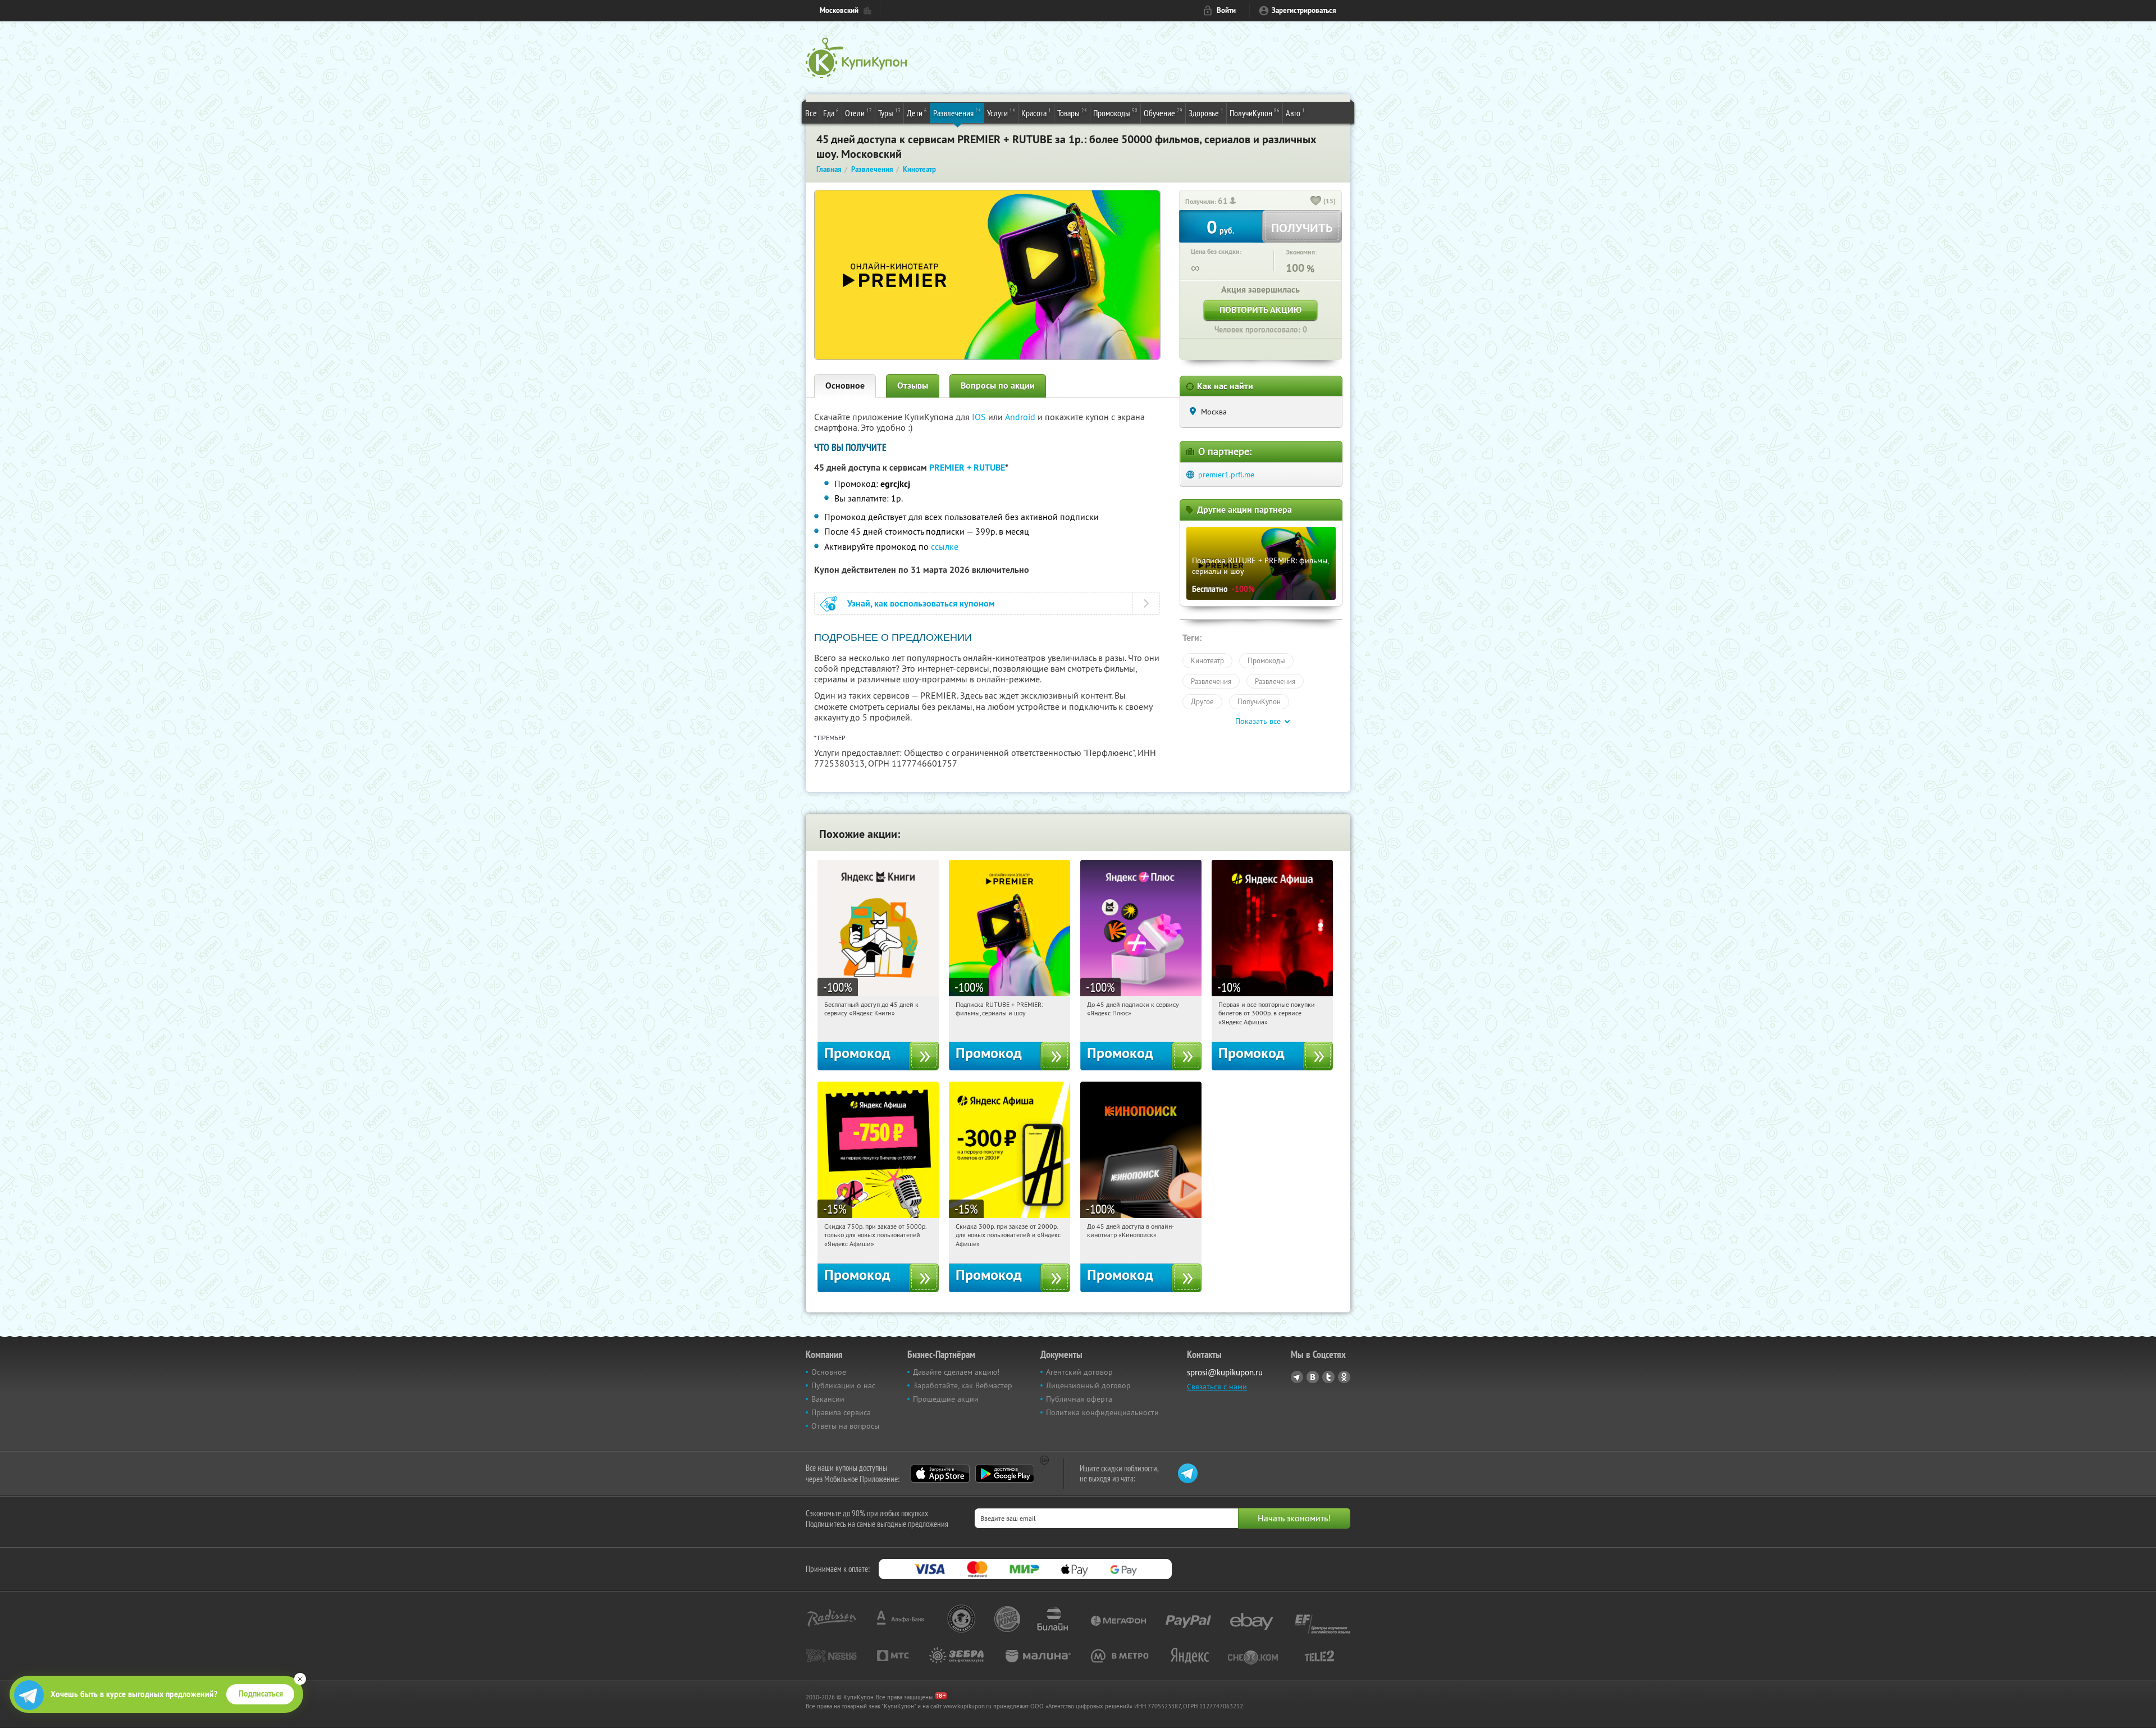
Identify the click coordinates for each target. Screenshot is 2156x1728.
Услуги (1001, 113)
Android (1021, 417)
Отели (858, 113)
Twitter (1328, 1377)
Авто (1295, 113)
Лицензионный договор (1088, 1385)
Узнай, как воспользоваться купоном (921, 603)
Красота (1036, 113)
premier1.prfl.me (1226, 475)
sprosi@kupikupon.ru (1225, 1372)
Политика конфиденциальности (1102, 1412)
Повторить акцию (1260, 310)
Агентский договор (1079, 1372)
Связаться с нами (1217, 1387)
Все (811, 113)
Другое (1202, 701)
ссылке (945, 546)
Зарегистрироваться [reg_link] (1304, 10)
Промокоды (1115, 113)
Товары (1072, 113)
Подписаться (261, 1694)
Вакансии (828, 1399)
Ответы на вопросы (845, 1426)
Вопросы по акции (998, 386)
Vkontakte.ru (1313, 1377)
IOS (980, 417)
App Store (940, 1474)
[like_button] (1316, 202)
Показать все (1258, 721)
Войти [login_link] (1226, 10)
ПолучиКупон (1255, 113)
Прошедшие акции (946, 1399)
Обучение (1163, 113)
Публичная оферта (1079, 1399)
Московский (839, 10)
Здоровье (1206, 113)
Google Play (1005, 1474)
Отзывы (913, 386)
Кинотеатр (1207, 660)
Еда (831, 113)
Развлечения (957, 113)
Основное (845, 386)
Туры (889, 113)
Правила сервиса (841, 1412)
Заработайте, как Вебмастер (963, 1385)
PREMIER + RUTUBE (967, 468)
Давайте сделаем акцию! (956, 1372)
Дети (917, 113)
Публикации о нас (843, 1385)
